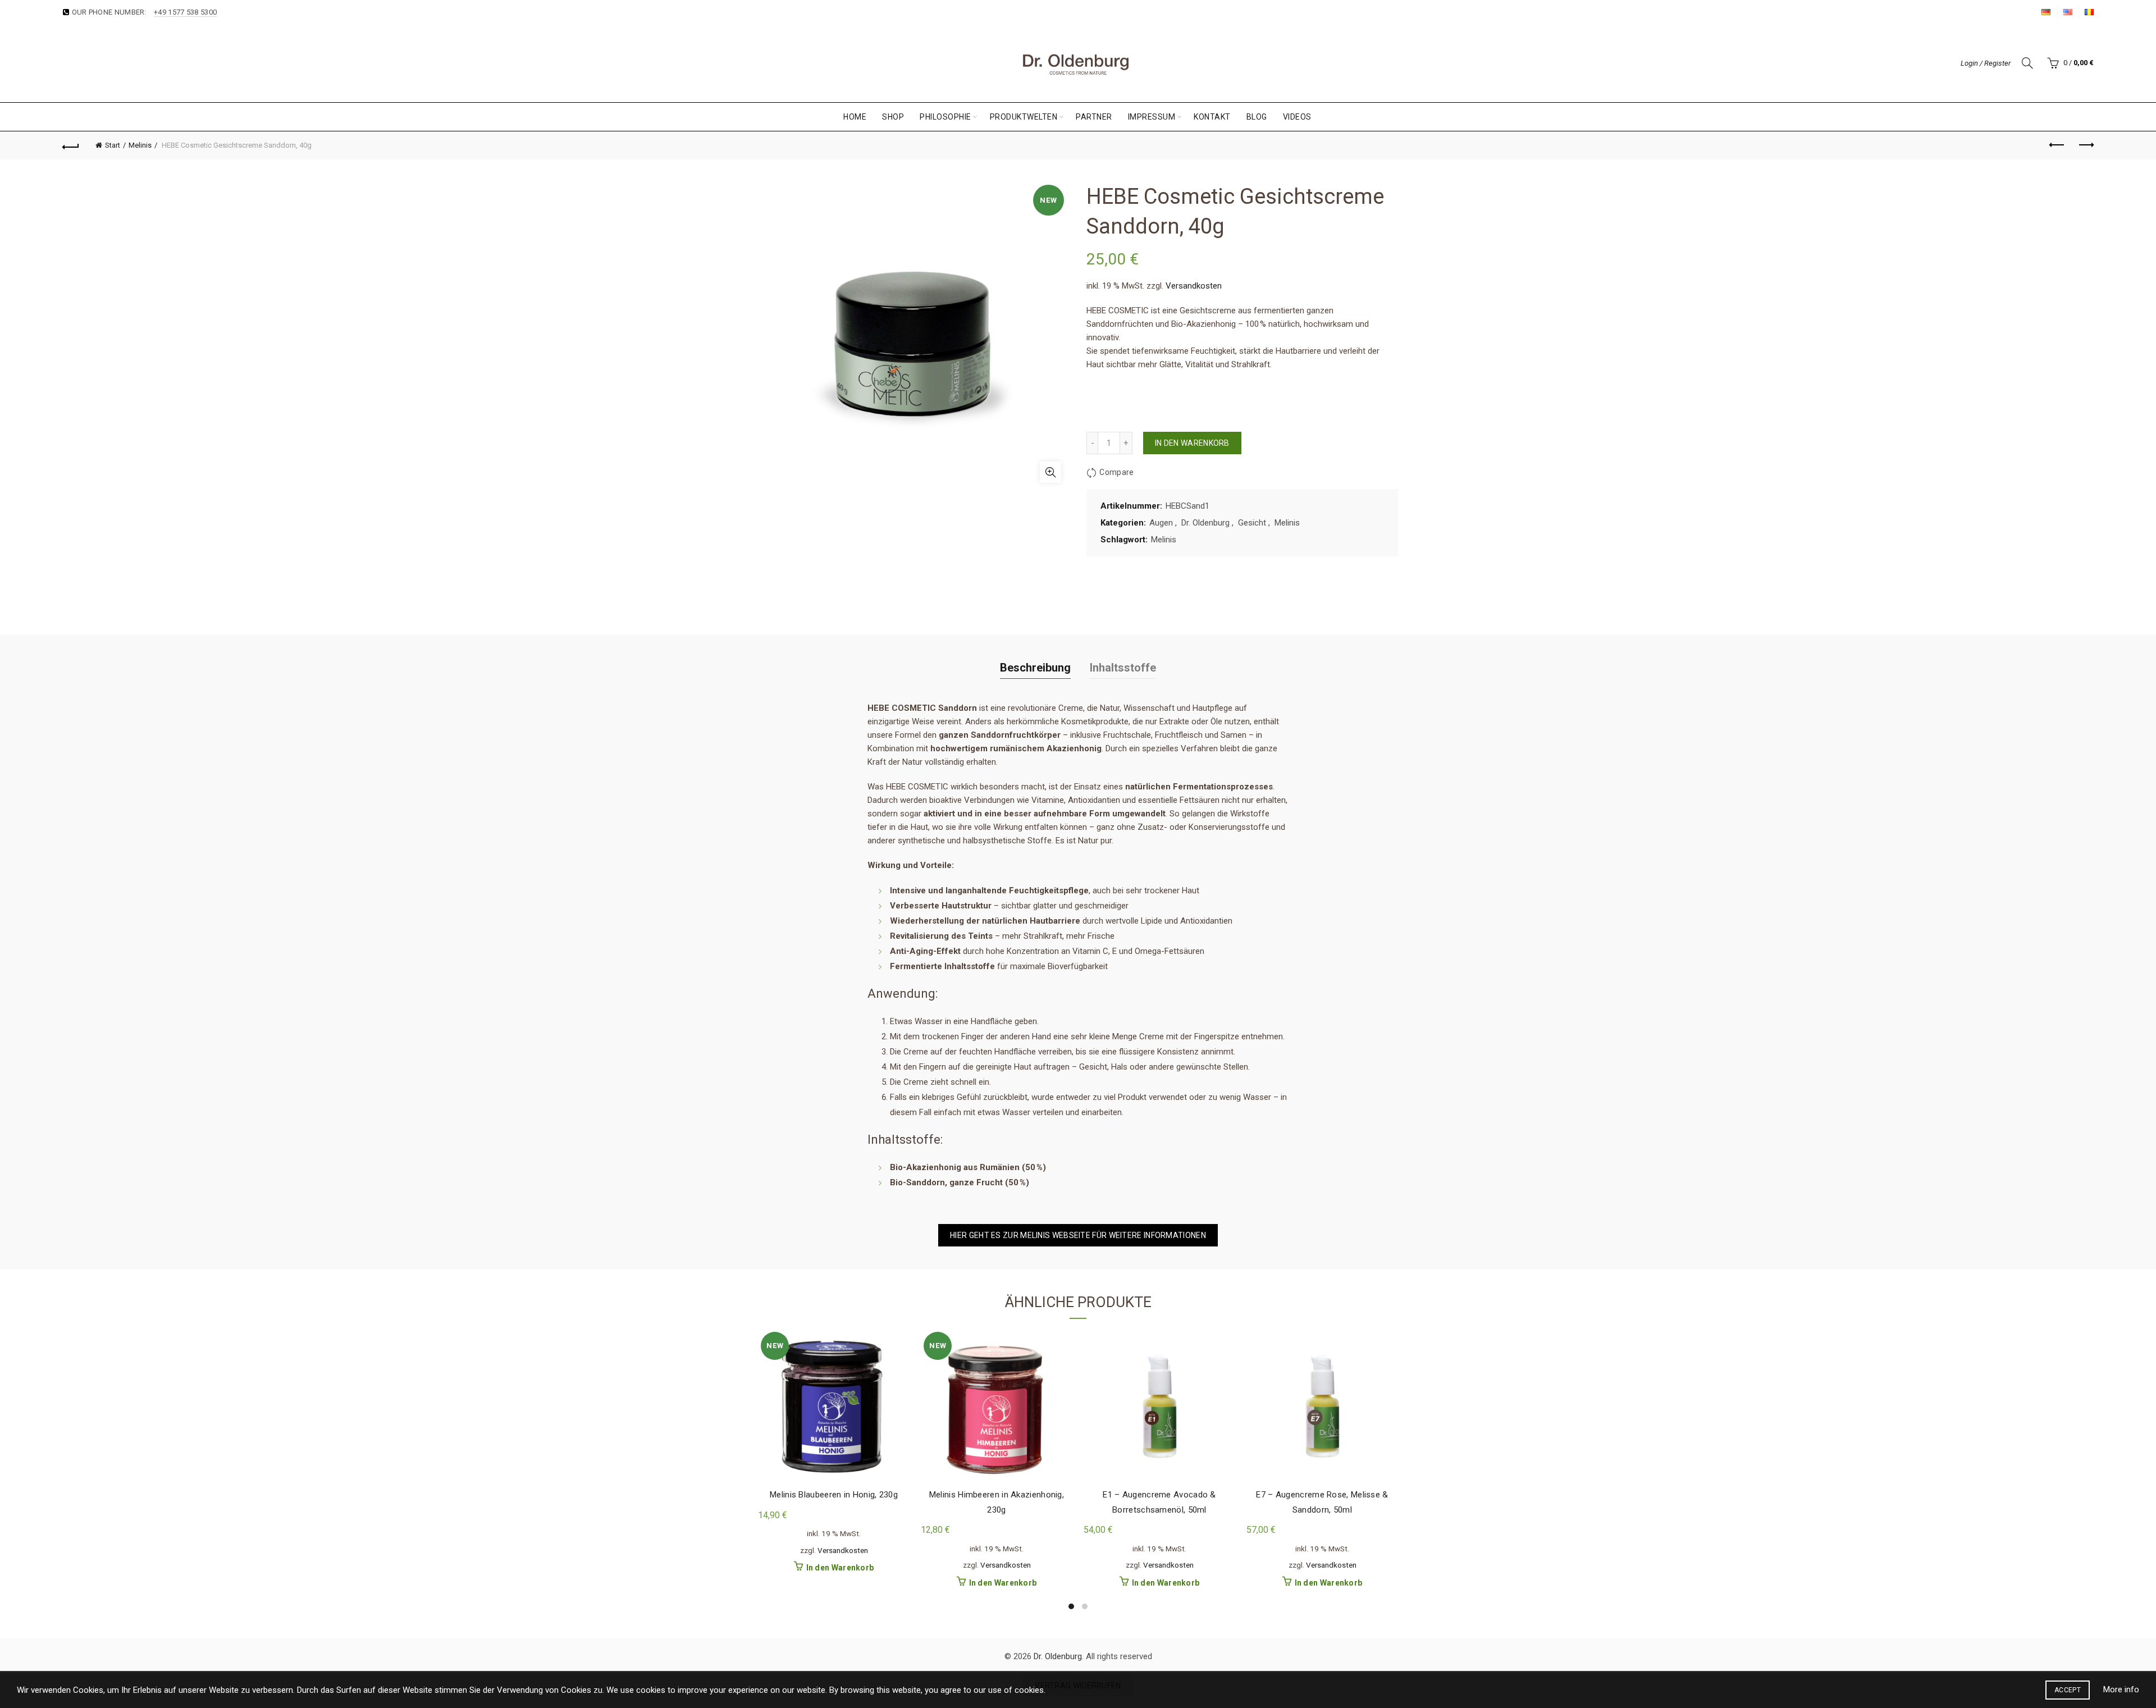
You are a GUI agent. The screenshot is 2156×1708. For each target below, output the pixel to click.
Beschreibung (1035, 668)
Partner (1094, 117)
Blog (1257, 117)
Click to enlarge (1050, 472)
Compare (1116, 472)
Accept (2068, 1690)
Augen (1161, 523)
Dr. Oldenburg (1205, 523)
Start (113, 145)
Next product (2085, 145)
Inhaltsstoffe (1123, 668)
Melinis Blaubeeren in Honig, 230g (834, 1495)
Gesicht (1252, 523)
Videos (1297, 117)
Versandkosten (1194, 286)
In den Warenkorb (1192, 443)
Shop (893, 117)
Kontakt (1212, 117)
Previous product (2057, 145)
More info (2121, 1689)
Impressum (1152, 117)
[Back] (71, 145)
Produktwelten (1024, 117)
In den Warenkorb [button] (840, 1568)
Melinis (140, 145)
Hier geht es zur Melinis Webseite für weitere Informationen (1078, 1235)
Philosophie (945, 117)
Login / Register (1986, 63)
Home (855, 117)
